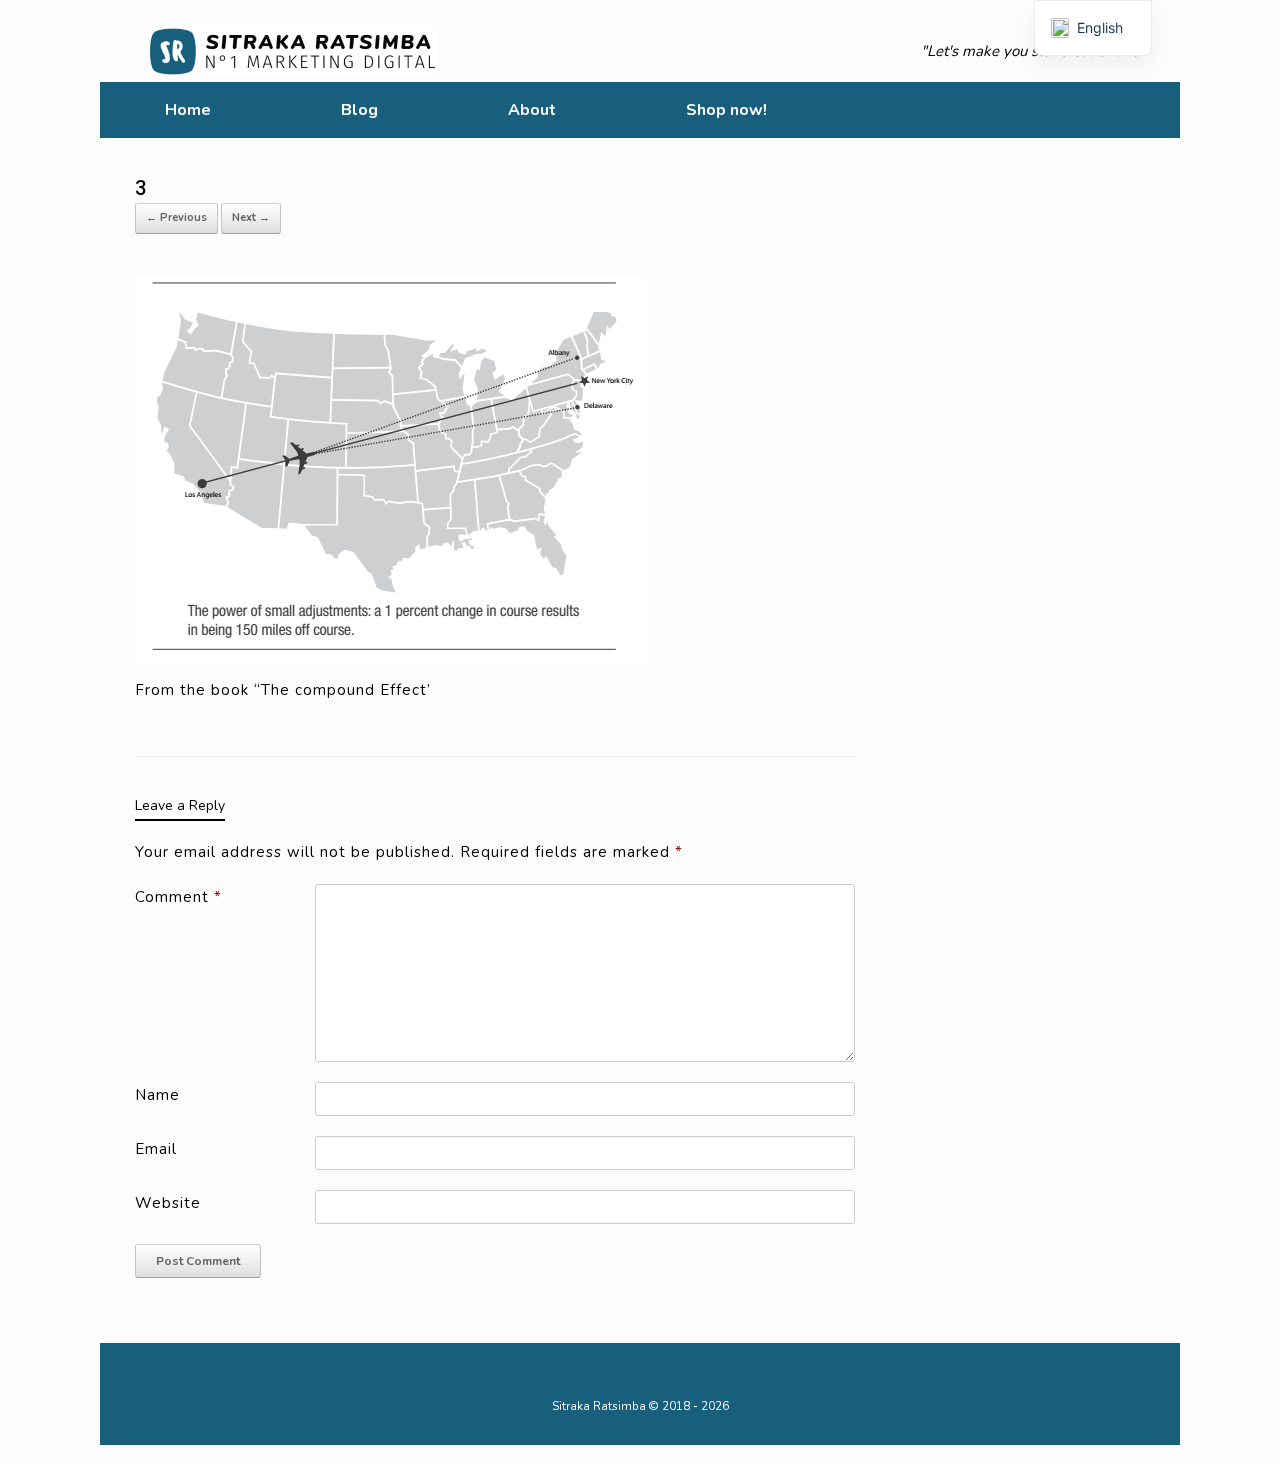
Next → (251, 217)
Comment (178, 897)
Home (188, 110)
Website (168, 1203)
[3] (391, 467)
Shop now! (726, 110)
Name (157, 1095)
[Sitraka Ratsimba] (296, 51)
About (532, 110)
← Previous (176, 217)
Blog (359, 110)
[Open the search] (1150, 110)
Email (156, 1149)
